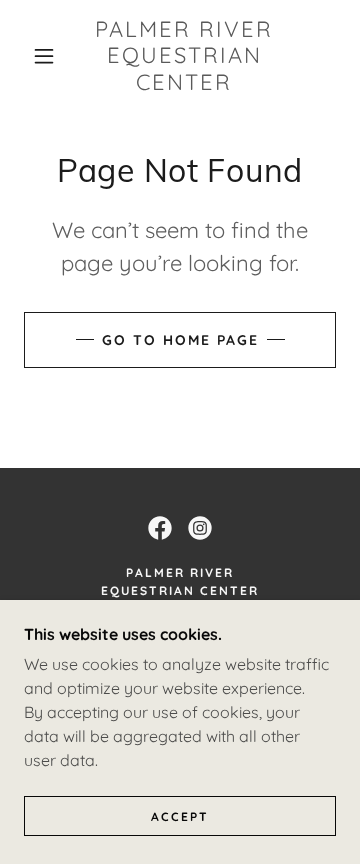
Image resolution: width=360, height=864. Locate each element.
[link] (184, 55)
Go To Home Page (180, 340)
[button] (44, 56)
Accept (180, 816)
